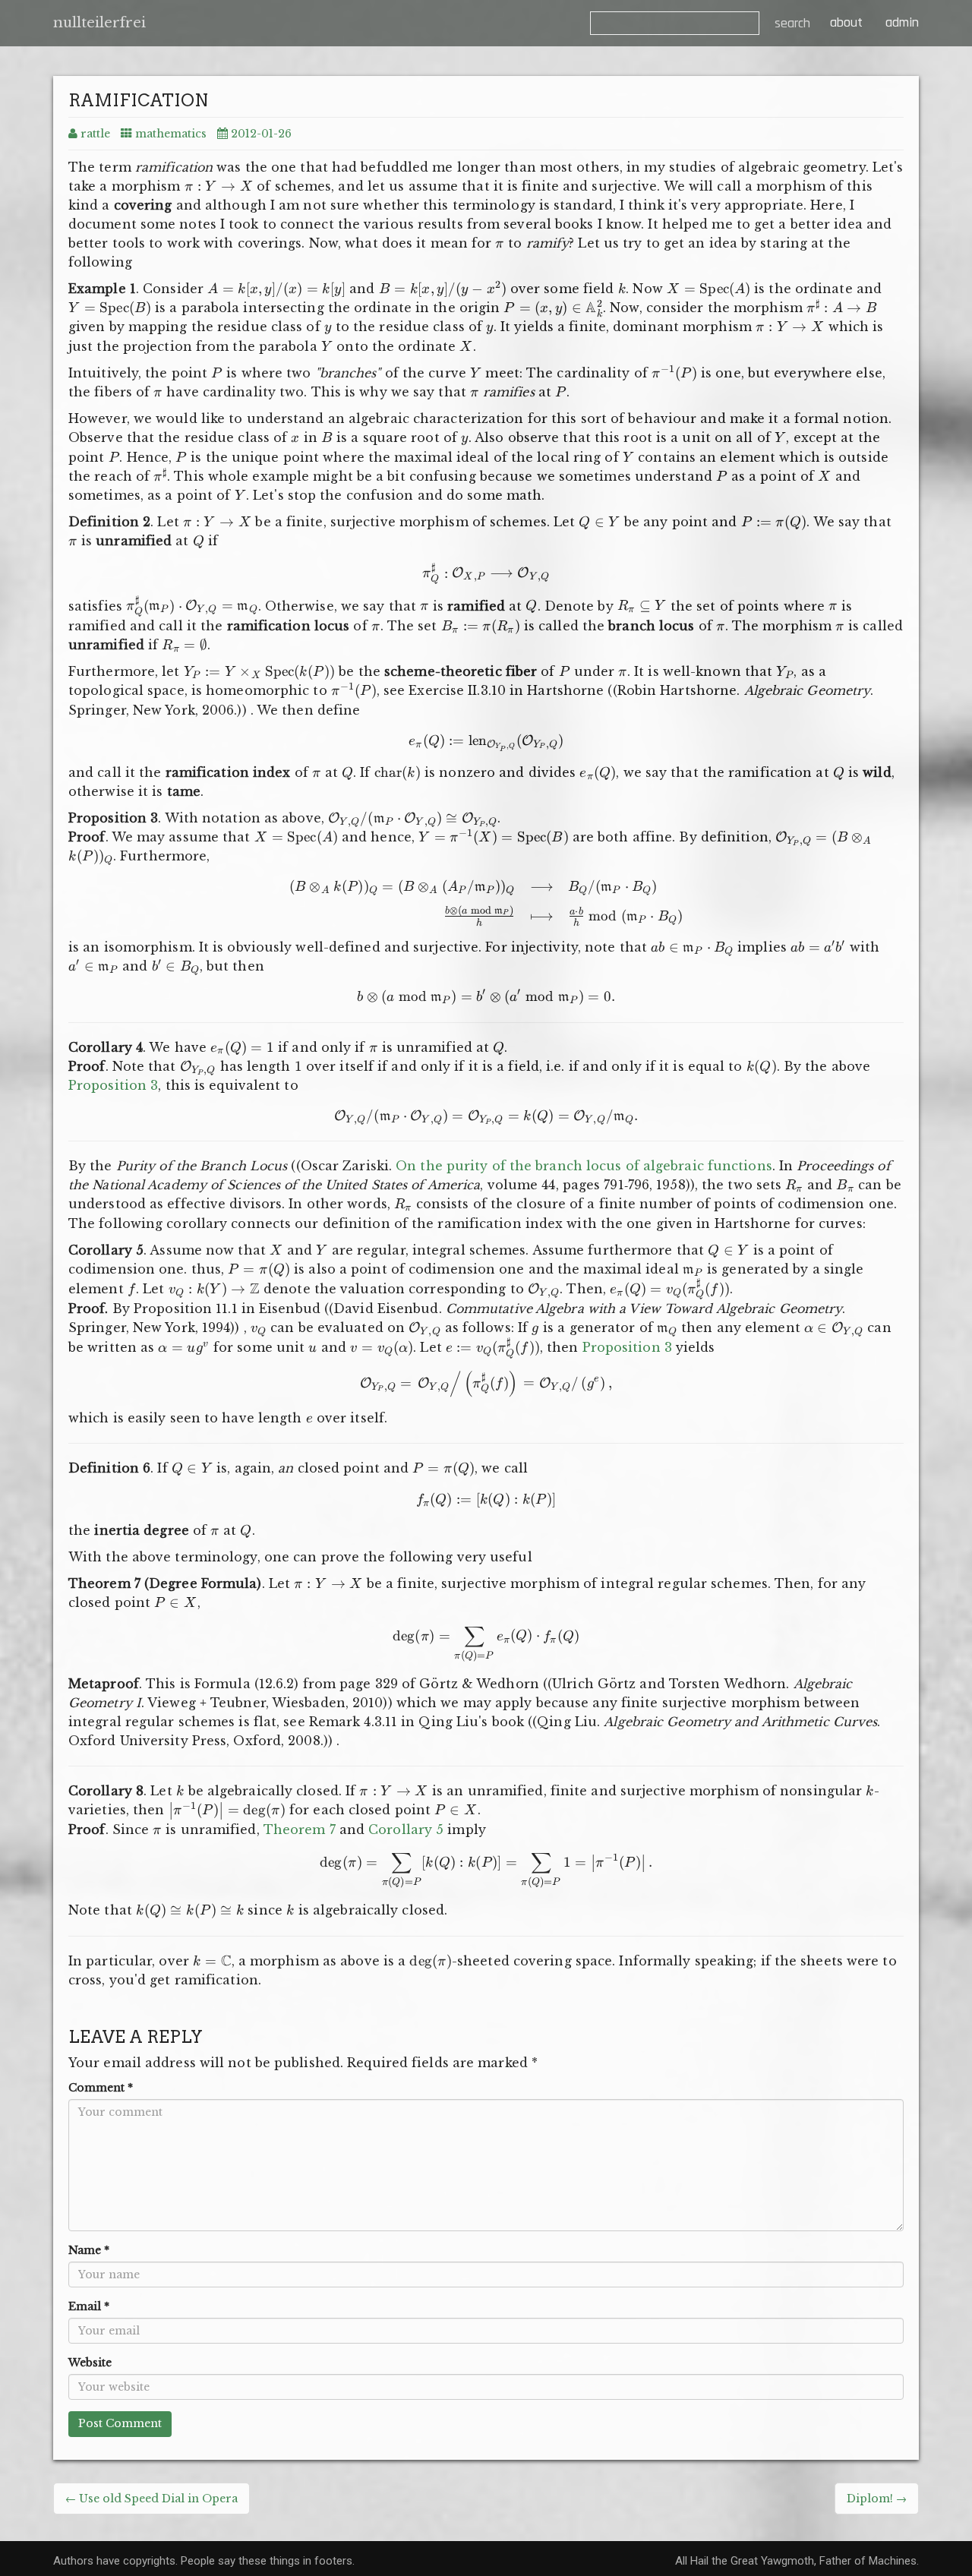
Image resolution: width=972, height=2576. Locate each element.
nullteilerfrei (99, 23)
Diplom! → (877, 2499)
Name (89, 2250)
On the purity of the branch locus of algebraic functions (584, 1166)
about (844, 22)
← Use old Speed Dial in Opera (151, 2499)
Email (89, 2306)
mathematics (171, 134)
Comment (101, 2088)
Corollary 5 (406, 1829)
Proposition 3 (113, 1085)
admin (902, 22)
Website (90, 2363)
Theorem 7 (300, 1829)
